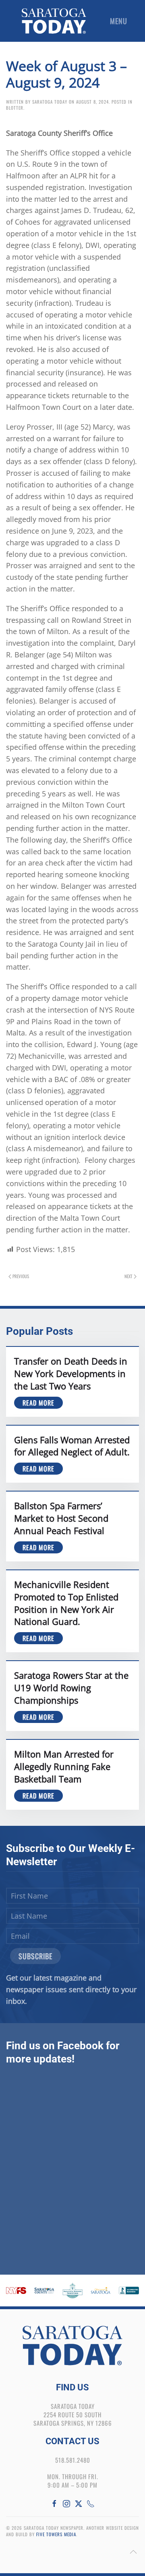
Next (128, 1276)
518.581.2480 (73, 2460)
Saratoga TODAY (50, 102)
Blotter (15, 108)
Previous (21, 1276)
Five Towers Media (56, 2534)
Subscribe (35, 1956)
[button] (121, 21)
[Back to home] (54, 21)
